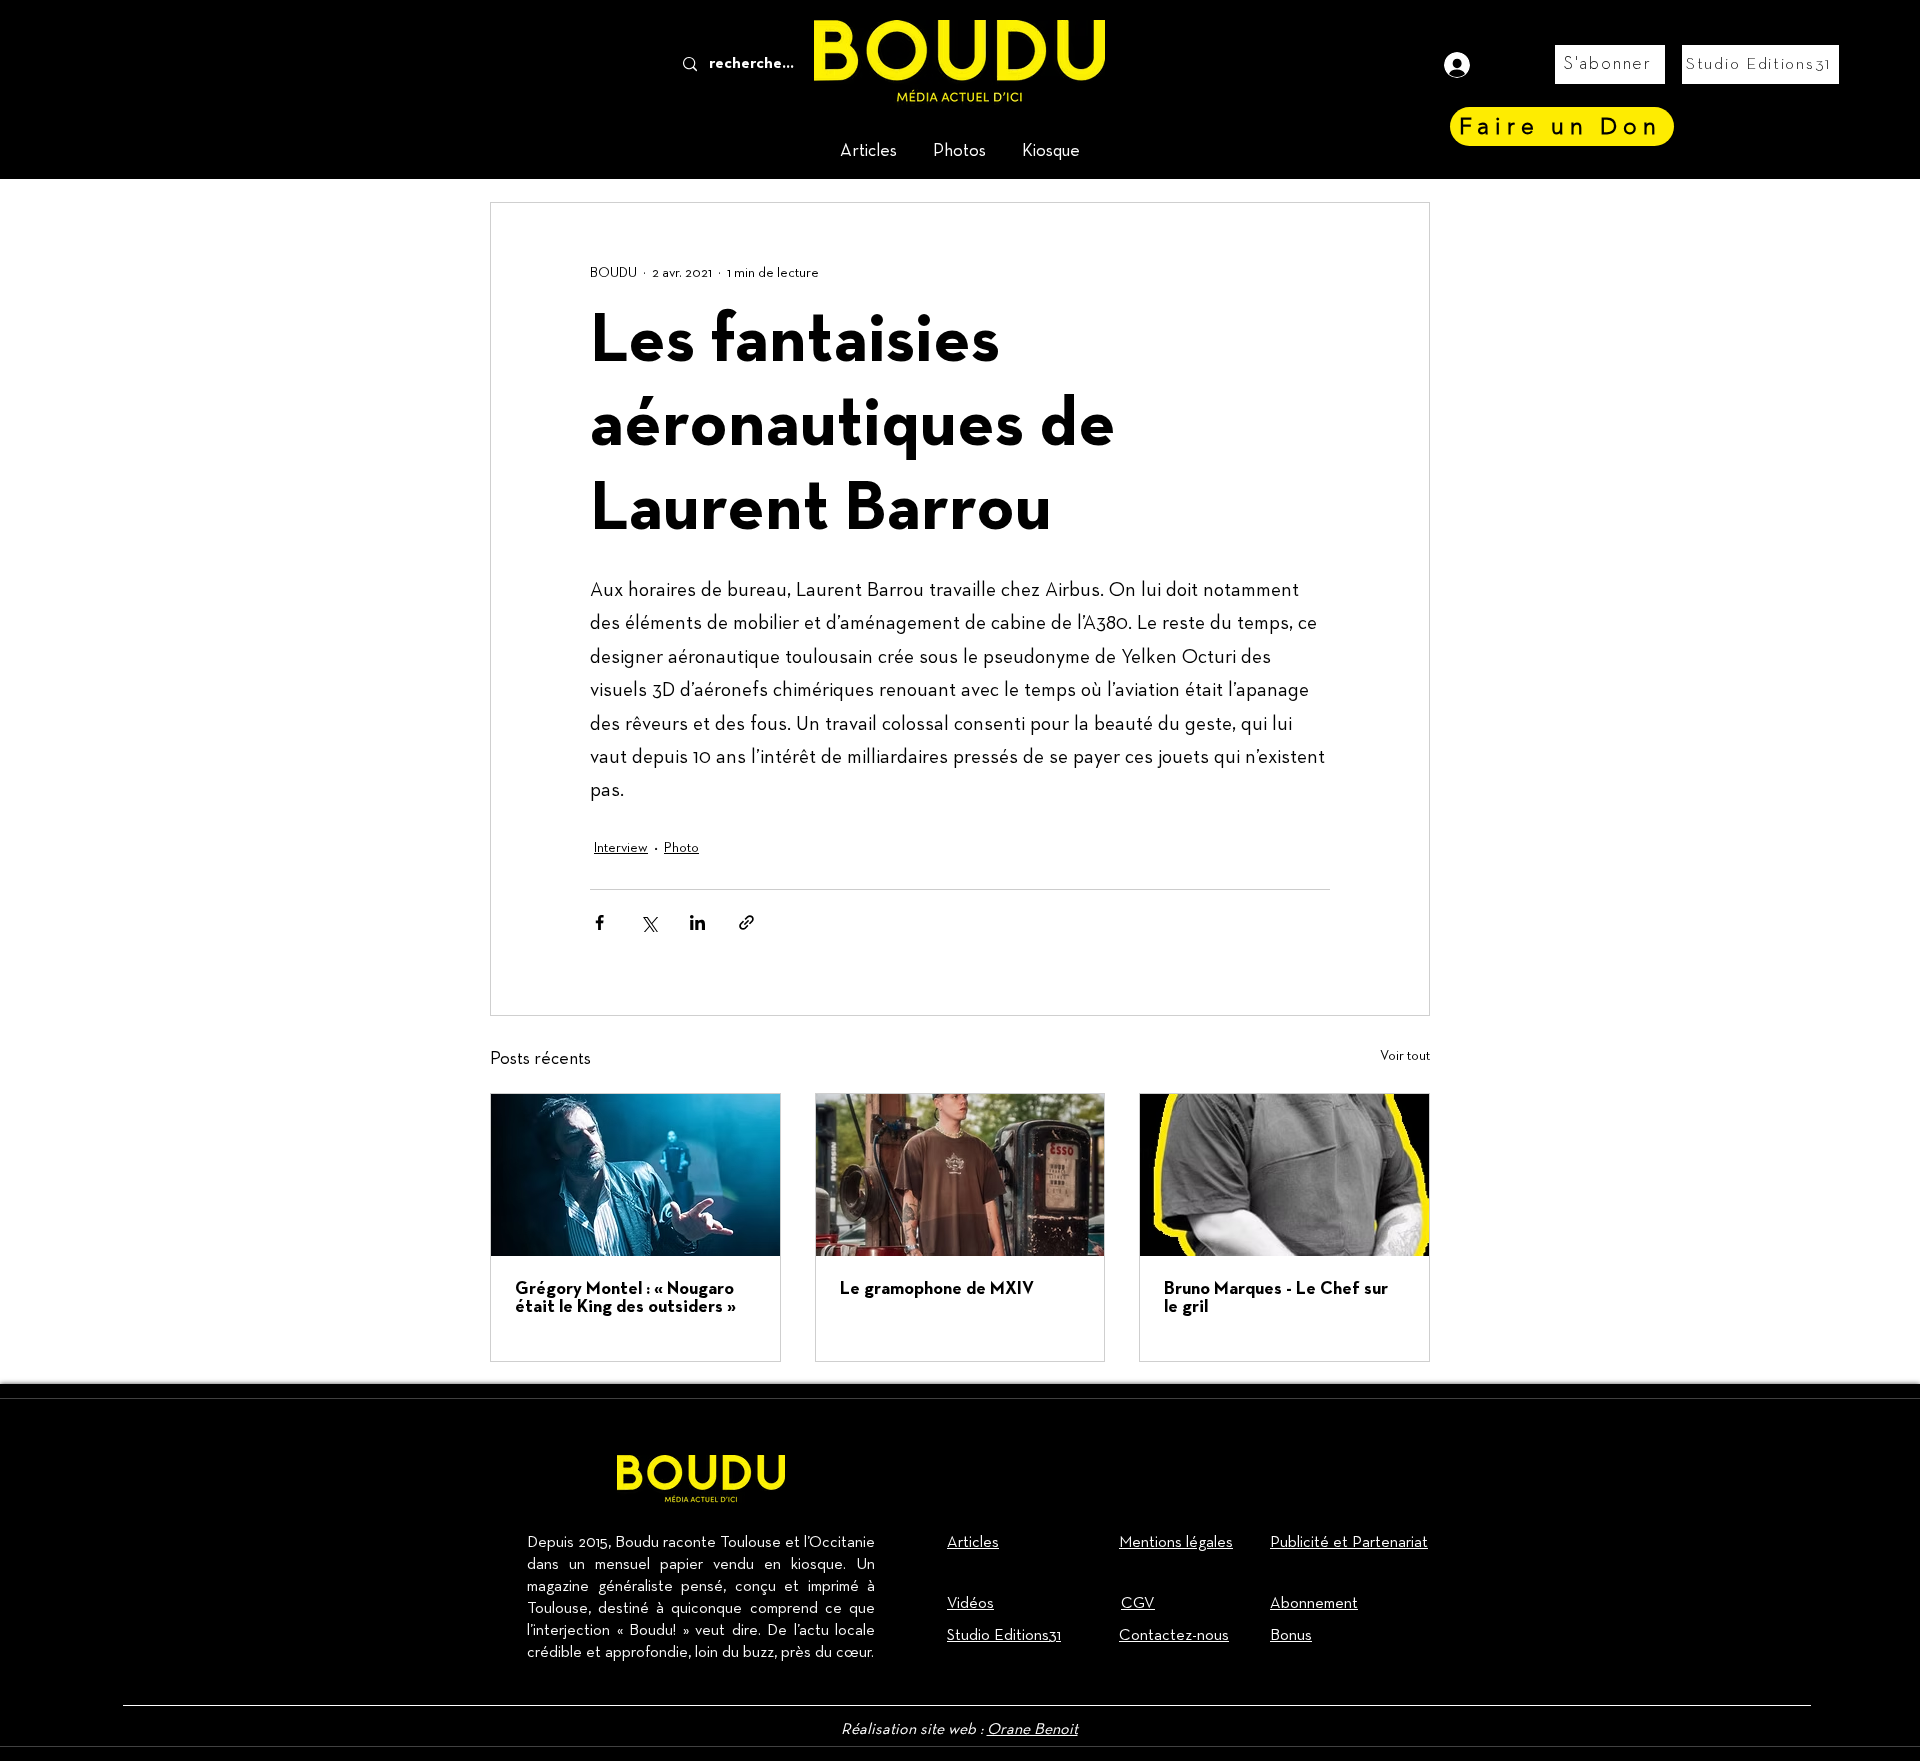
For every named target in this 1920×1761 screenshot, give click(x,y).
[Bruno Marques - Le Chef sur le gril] (1284, 1175)
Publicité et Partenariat (1349, 1543)
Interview (621, 848)
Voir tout (1405, 1056)
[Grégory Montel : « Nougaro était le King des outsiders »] (635, 1175)
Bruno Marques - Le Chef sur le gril (1276, 1298)
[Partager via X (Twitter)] (648, 922)
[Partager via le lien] (746, 922)
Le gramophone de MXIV (937, 1289)
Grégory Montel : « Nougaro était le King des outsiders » (625, 1298)
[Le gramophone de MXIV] (960, 1175)
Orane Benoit (1032, 1730)
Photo (681, 848)
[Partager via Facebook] (599, 922)
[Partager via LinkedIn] (697, 922)
